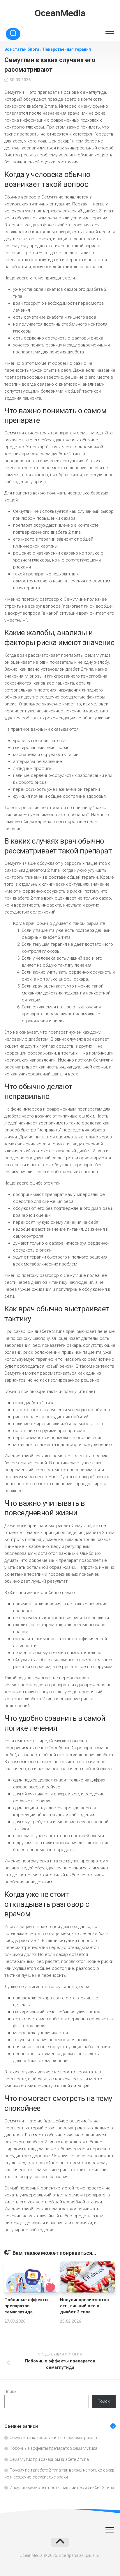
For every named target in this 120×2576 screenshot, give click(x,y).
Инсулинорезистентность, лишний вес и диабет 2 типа (84, 2306)
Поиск (10, 2391)
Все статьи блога (22, 49)
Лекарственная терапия (67, 49)
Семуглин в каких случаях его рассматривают (54, 2438)
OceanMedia (60, 13)
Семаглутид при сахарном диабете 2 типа (49, 2459)
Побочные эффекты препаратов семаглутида (26, 2306)
